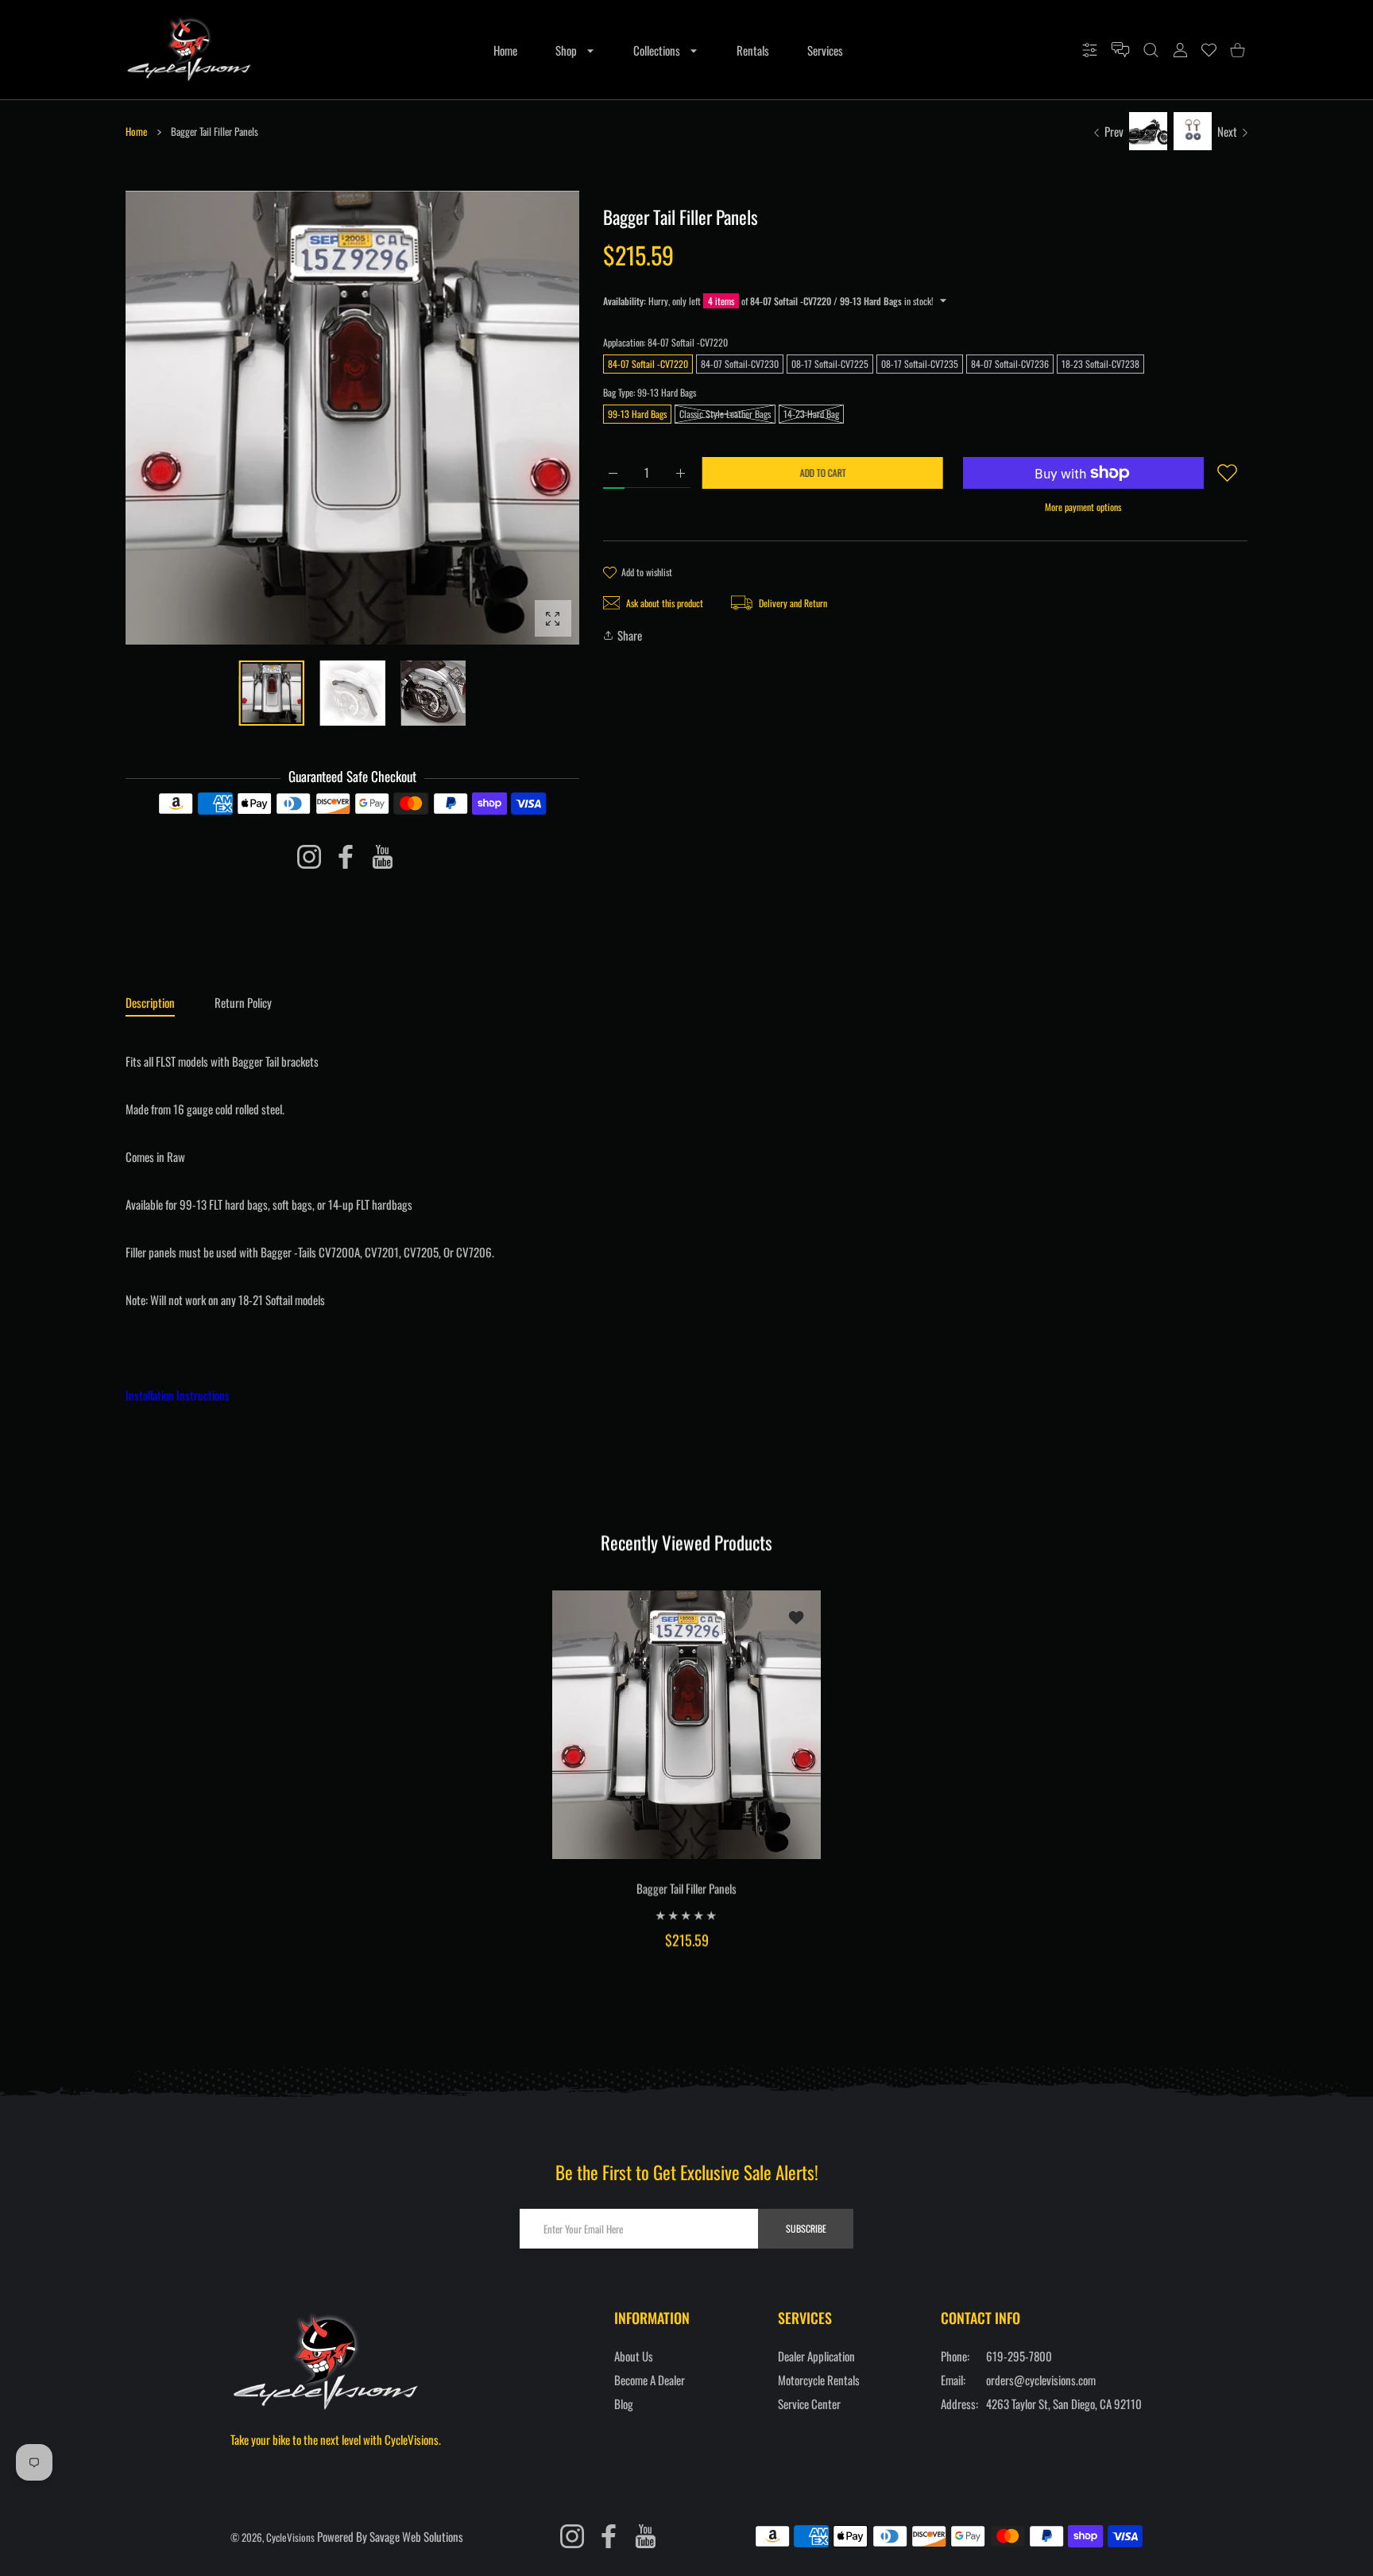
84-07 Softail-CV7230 (740, 364)
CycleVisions (290, 2537)
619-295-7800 (1019, 2356)
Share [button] (630, 635)
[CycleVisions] (189, 50)
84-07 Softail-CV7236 (1010, 364)
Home (136, 131)
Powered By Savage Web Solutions (390, 2536)
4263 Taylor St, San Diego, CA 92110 (1064, 2404)
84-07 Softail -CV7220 (648, 364)
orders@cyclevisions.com (1041, 2380)
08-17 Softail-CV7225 (830, 364)
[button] (529, 419)
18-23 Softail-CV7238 (1100, 364)
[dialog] (1151, 50)
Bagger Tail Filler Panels (686, 1888)
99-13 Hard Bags (637, 414)
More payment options (1083, 507)
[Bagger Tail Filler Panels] (686, 1724)
